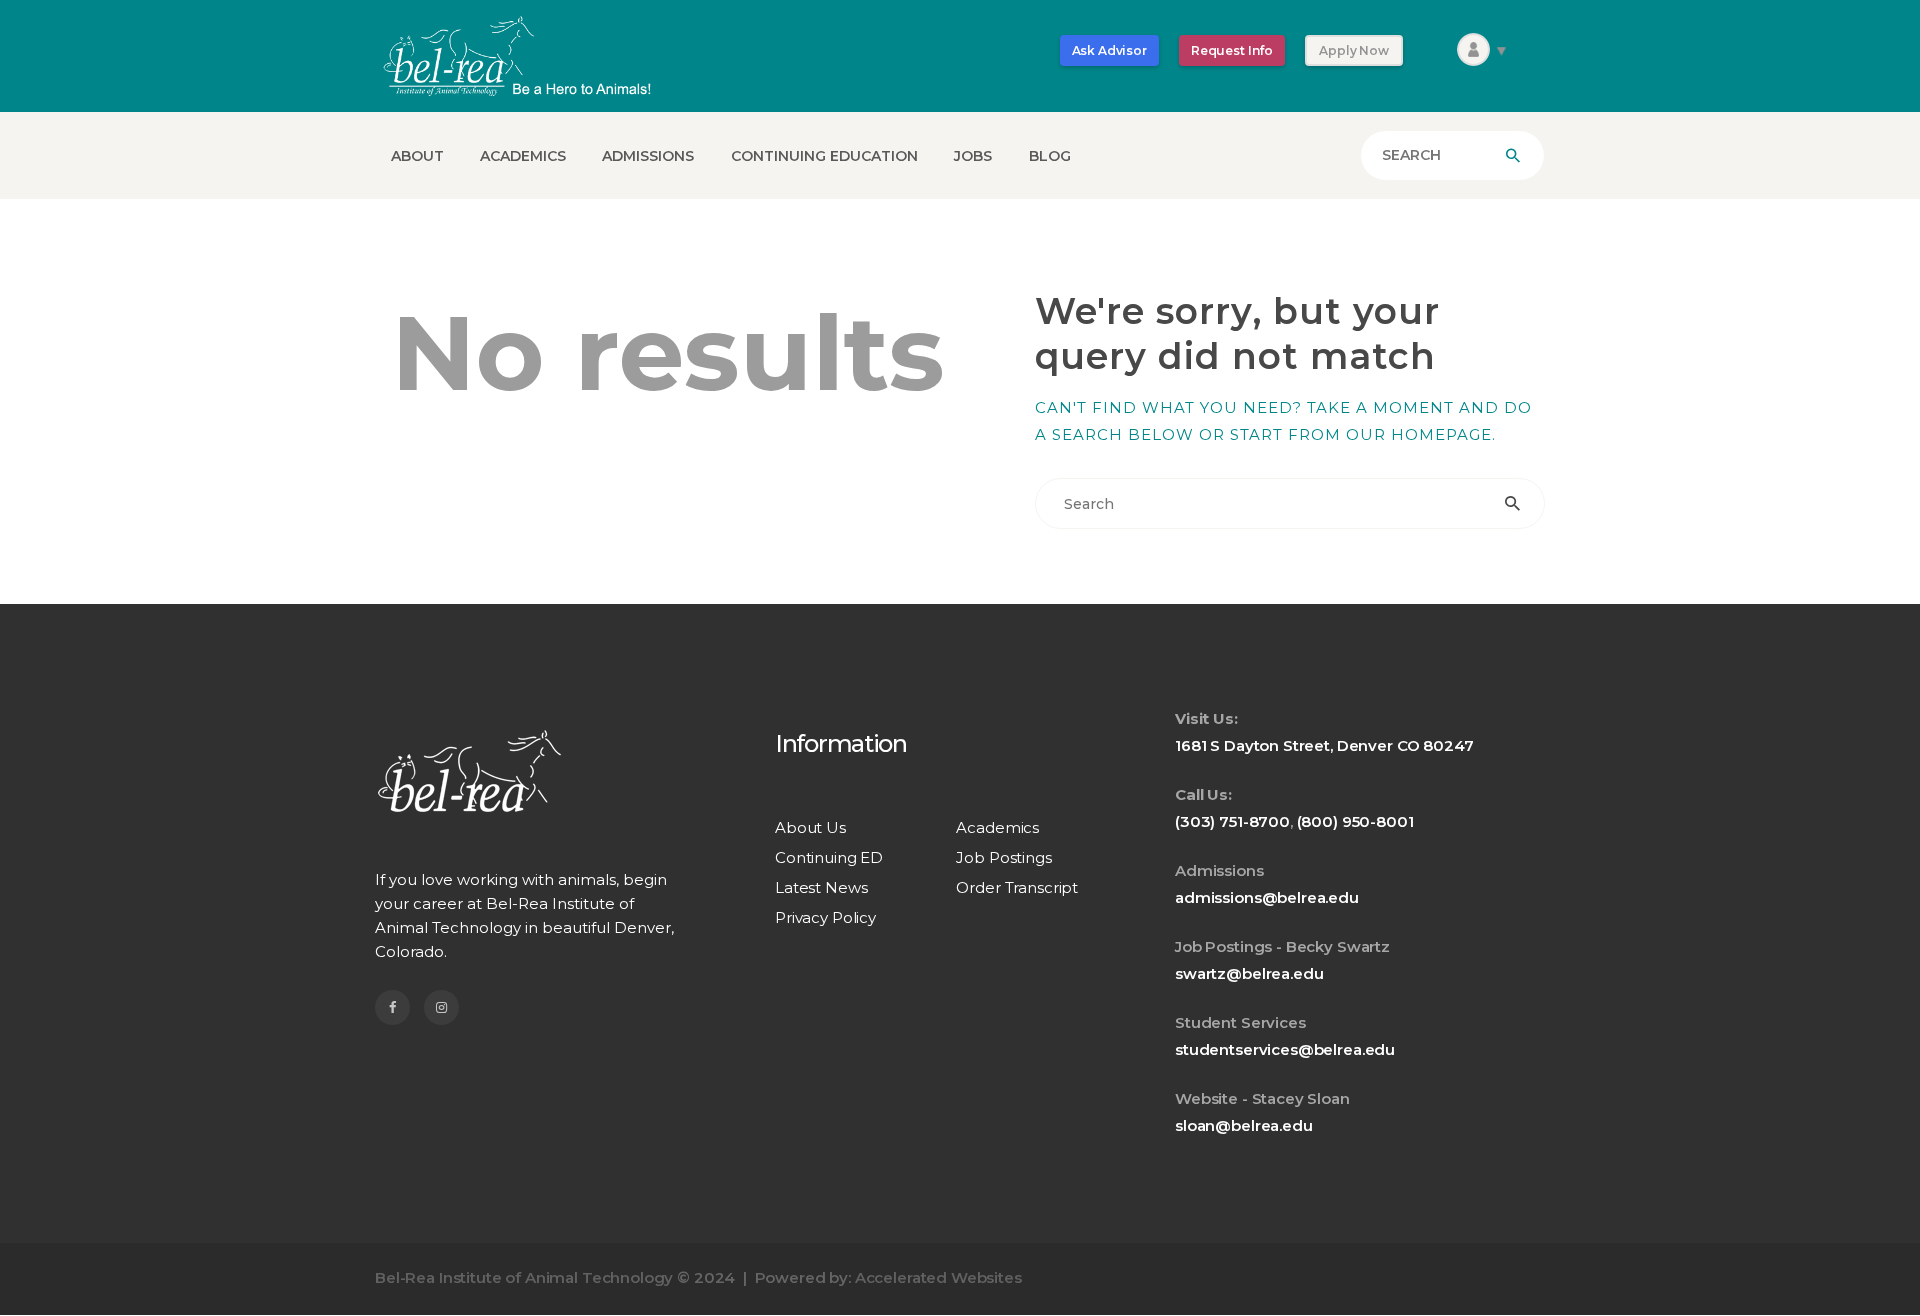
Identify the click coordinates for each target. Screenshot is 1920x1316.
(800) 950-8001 (1355, 821)
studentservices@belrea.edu (1285, 1049)
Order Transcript (1017, 887)
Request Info (1232, 50)
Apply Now (1354, 50)
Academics (997, 827)
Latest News (821, 887)
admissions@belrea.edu (1267, 897)
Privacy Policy (825, 917)
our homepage (1419, 434)
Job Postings (1003, 857)
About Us (810, 827)
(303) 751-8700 (1232, 821)
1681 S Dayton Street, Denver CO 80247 (1324, 745)
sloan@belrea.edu (1244, 1125)
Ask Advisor (1109, 50)
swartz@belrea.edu (1249, 973)
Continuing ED (829, 857)
